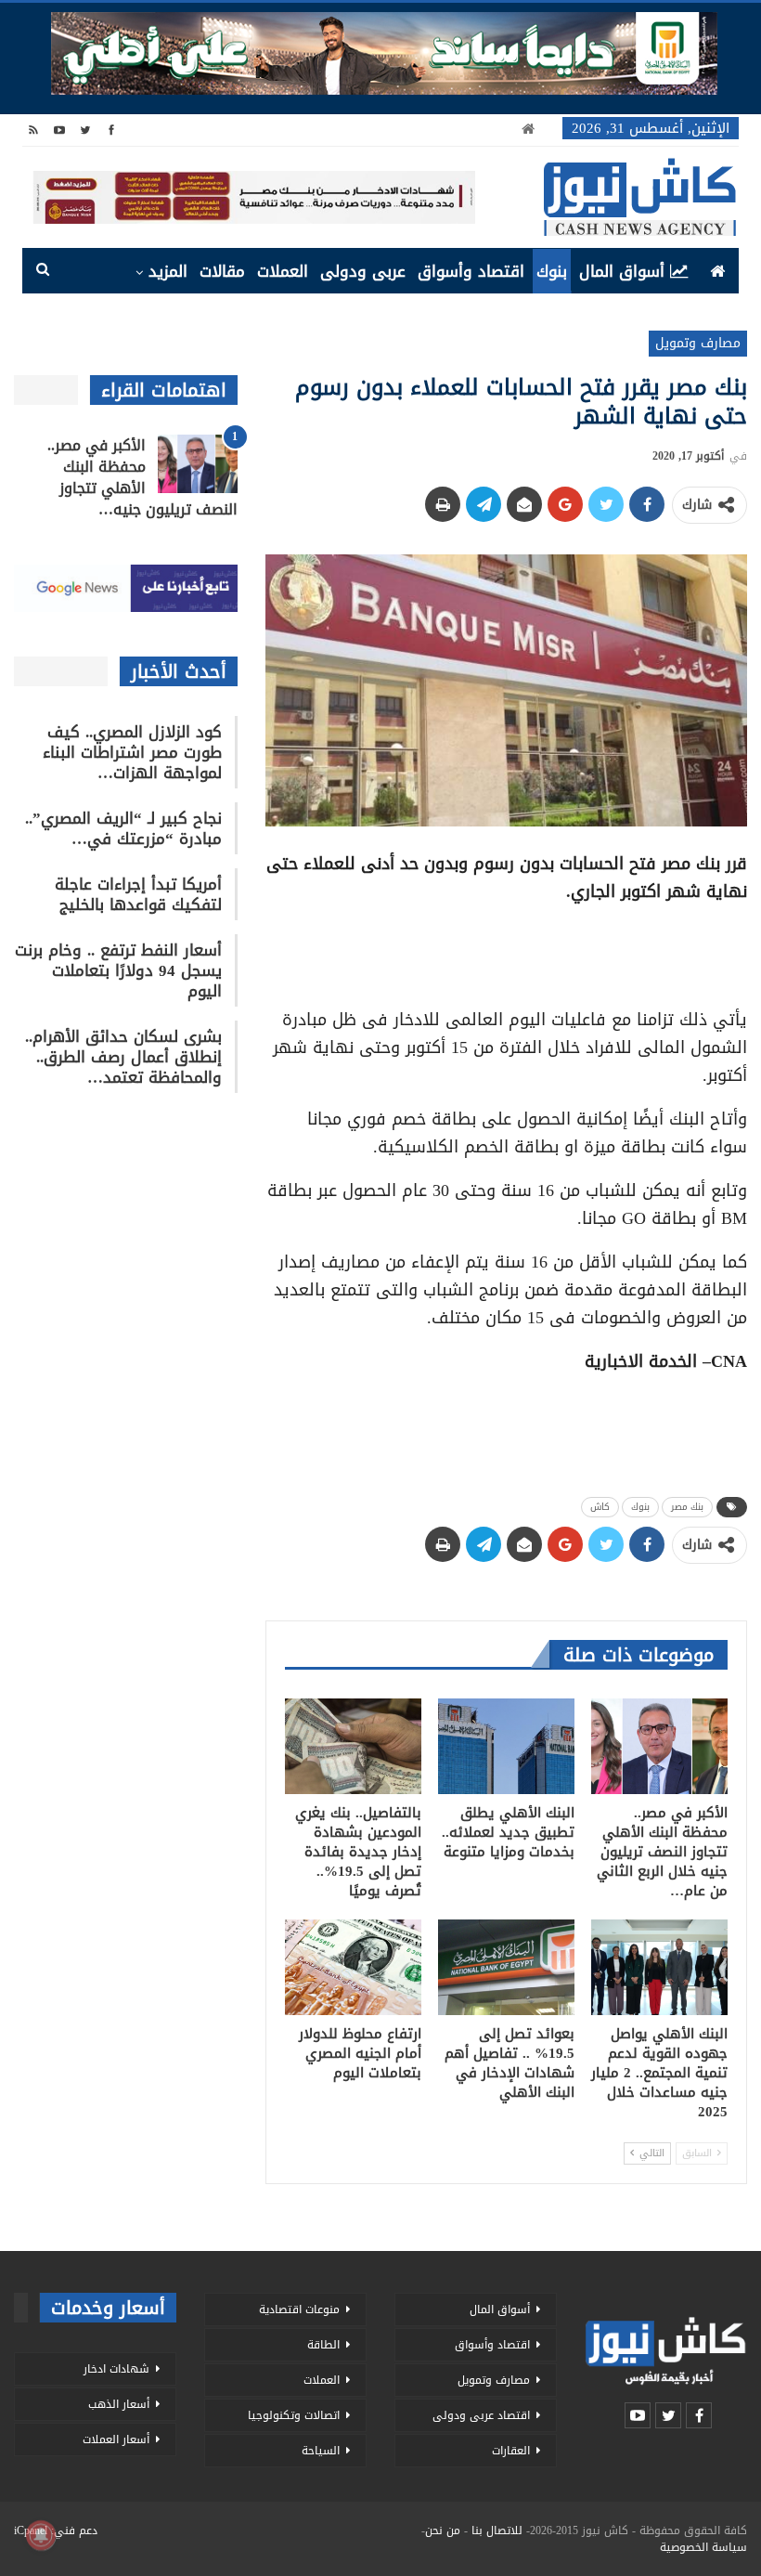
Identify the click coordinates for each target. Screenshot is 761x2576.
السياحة (321, 2451)
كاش (600, 1507)
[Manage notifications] (41, 2535)
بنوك (552, 271)
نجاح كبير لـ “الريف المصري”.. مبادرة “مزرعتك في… (123, 828)
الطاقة (323, 2345)
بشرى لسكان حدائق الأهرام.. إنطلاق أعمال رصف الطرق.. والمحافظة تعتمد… (123, 1057)
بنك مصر (687, 1507)
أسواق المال (622, 271)
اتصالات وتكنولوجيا (294, 2415)
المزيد (168, 271)
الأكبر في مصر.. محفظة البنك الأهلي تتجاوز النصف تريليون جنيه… (142, 477)
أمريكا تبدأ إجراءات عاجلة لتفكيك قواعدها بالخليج (138, 894)
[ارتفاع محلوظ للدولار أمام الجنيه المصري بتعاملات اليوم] (353, 1967)
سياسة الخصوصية (703, 2547)
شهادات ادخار (116, 2369)
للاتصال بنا (497, 2530)
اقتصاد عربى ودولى (481, 2415)
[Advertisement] (506, 949)
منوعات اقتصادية (299, 2309)
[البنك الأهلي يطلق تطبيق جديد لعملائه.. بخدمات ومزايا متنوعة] (506, 1746)
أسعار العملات (116, 2439)
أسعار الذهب (119, 2404)
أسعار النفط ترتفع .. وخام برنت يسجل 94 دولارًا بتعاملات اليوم (118, 970)
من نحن (443, 2530)
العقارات (511, 2451)
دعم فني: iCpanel (56, 2530)
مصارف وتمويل (698, 343)
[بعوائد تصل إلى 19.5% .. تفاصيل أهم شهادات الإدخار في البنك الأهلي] (506, 1967)
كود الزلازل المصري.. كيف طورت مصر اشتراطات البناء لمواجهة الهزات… (132, 752)
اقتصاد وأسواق (471, 271)
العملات (283, 271)
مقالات (222, 271)
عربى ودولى (363, 271)
